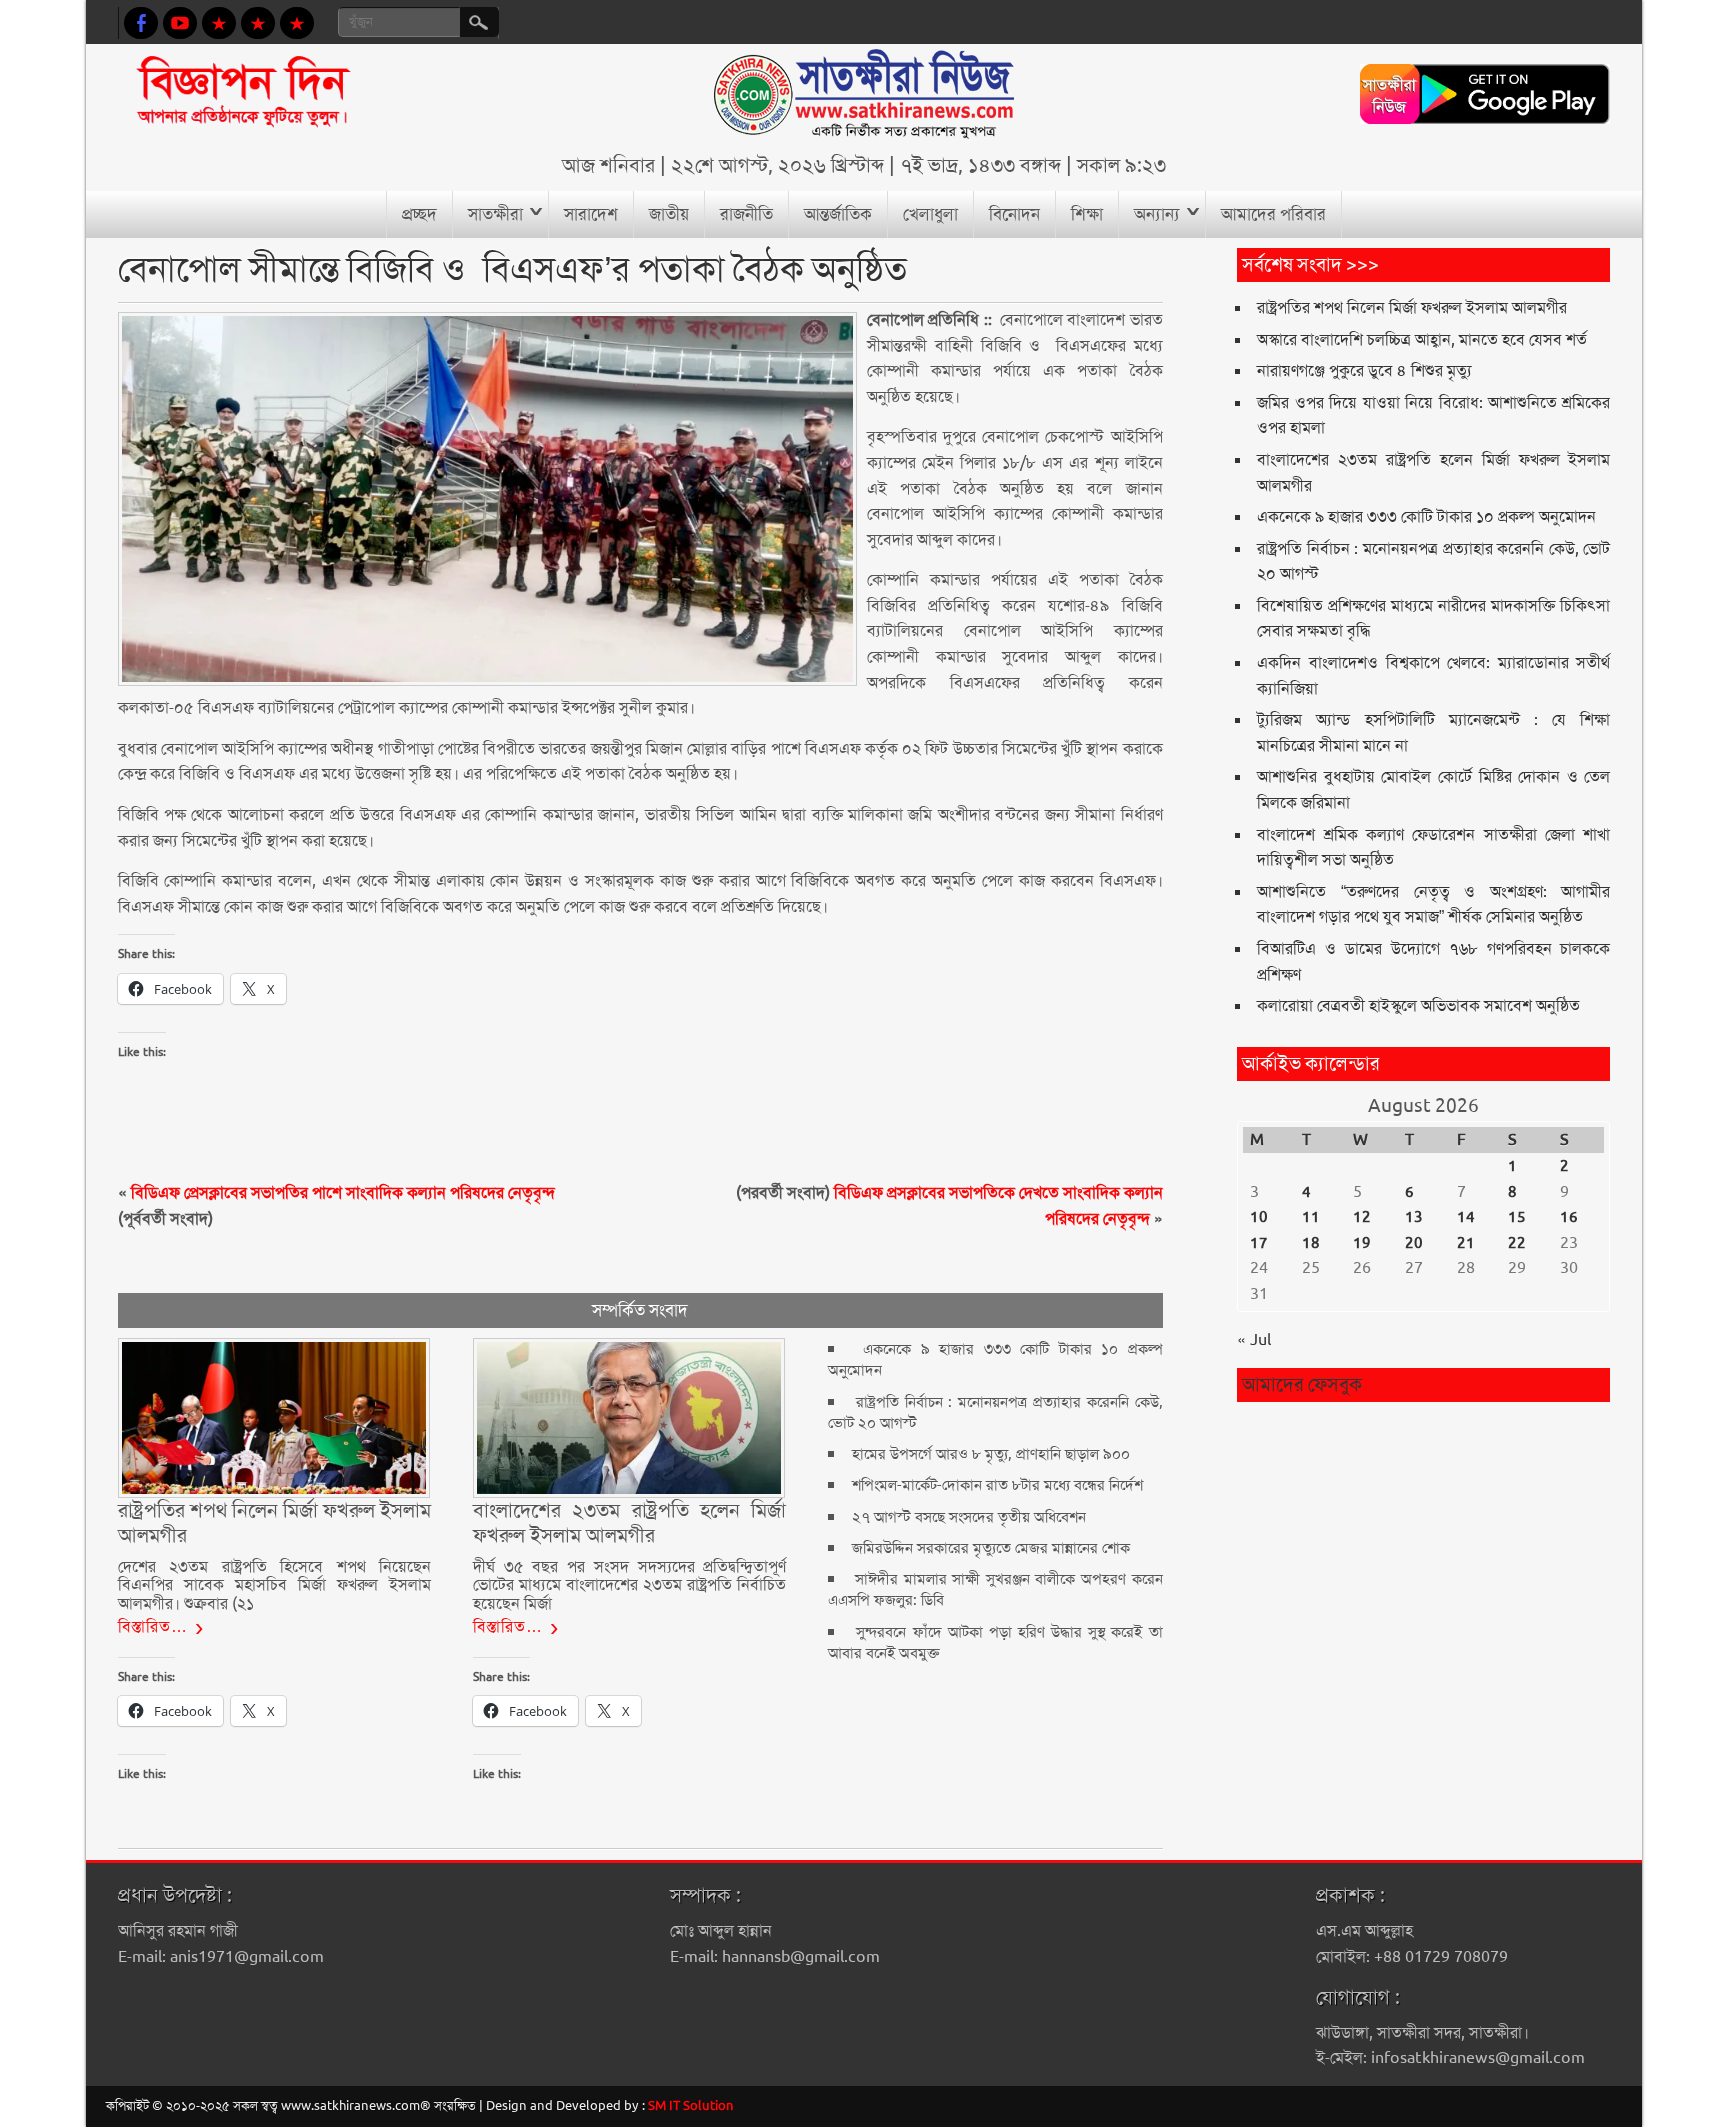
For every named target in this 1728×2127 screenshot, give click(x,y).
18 (1311, 1243)
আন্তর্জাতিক (838, 214)
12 (1362, 1217)
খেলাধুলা (930, 214)
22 (1517, 1243)
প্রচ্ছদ (419, 214)
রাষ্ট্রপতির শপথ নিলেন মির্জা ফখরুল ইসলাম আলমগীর (1412, 307)
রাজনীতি (746, 214)
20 (1414, 1243)
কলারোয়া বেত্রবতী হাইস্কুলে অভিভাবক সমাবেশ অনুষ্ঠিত (1418, 1005)
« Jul (1254, 1339)
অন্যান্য (1157, 214)
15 (1517, 1217)
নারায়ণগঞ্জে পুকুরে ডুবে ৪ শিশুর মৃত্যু (1364, 370)
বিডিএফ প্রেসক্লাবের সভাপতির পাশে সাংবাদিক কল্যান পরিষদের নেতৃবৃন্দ (343, 1192)
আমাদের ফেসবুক (1302, 1384)
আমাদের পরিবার (1273, 214)
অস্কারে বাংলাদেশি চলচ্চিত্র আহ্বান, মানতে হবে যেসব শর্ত (1422, 339)
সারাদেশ (591, 214)
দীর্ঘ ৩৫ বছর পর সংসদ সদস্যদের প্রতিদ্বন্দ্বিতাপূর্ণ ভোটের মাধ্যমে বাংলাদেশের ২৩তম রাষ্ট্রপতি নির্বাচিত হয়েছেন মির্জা (630, 1585)
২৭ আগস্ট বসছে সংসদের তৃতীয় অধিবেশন (969, 1517)
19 (1362, 1243)
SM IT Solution (691, 2105)
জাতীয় (669, 214)
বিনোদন (1014, 214)
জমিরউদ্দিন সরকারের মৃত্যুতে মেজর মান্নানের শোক (991, 1548)
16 (1569, 1217)
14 (1466, 1217)
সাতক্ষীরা (495, 214)
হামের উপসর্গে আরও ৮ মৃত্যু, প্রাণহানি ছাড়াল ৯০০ (991, 1454)
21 (1466, 1243)
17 (1259, 1243)
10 (1259, 1217)
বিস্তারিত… (153, 1626)
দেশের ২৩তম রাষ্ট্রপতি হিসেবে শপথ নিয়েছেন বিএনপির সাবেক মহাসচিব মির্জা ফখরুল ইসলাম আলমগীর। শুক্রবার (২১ (275, 1585)
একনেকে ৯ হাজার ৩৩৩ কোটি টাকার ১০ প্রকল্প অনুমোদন (1426, 516)
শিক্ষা (1087, 214)
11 (1311, 1217)
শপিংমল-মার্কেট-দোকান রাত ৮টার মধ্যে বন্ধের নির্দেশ (997, 1485)
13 (1414, 1217)
